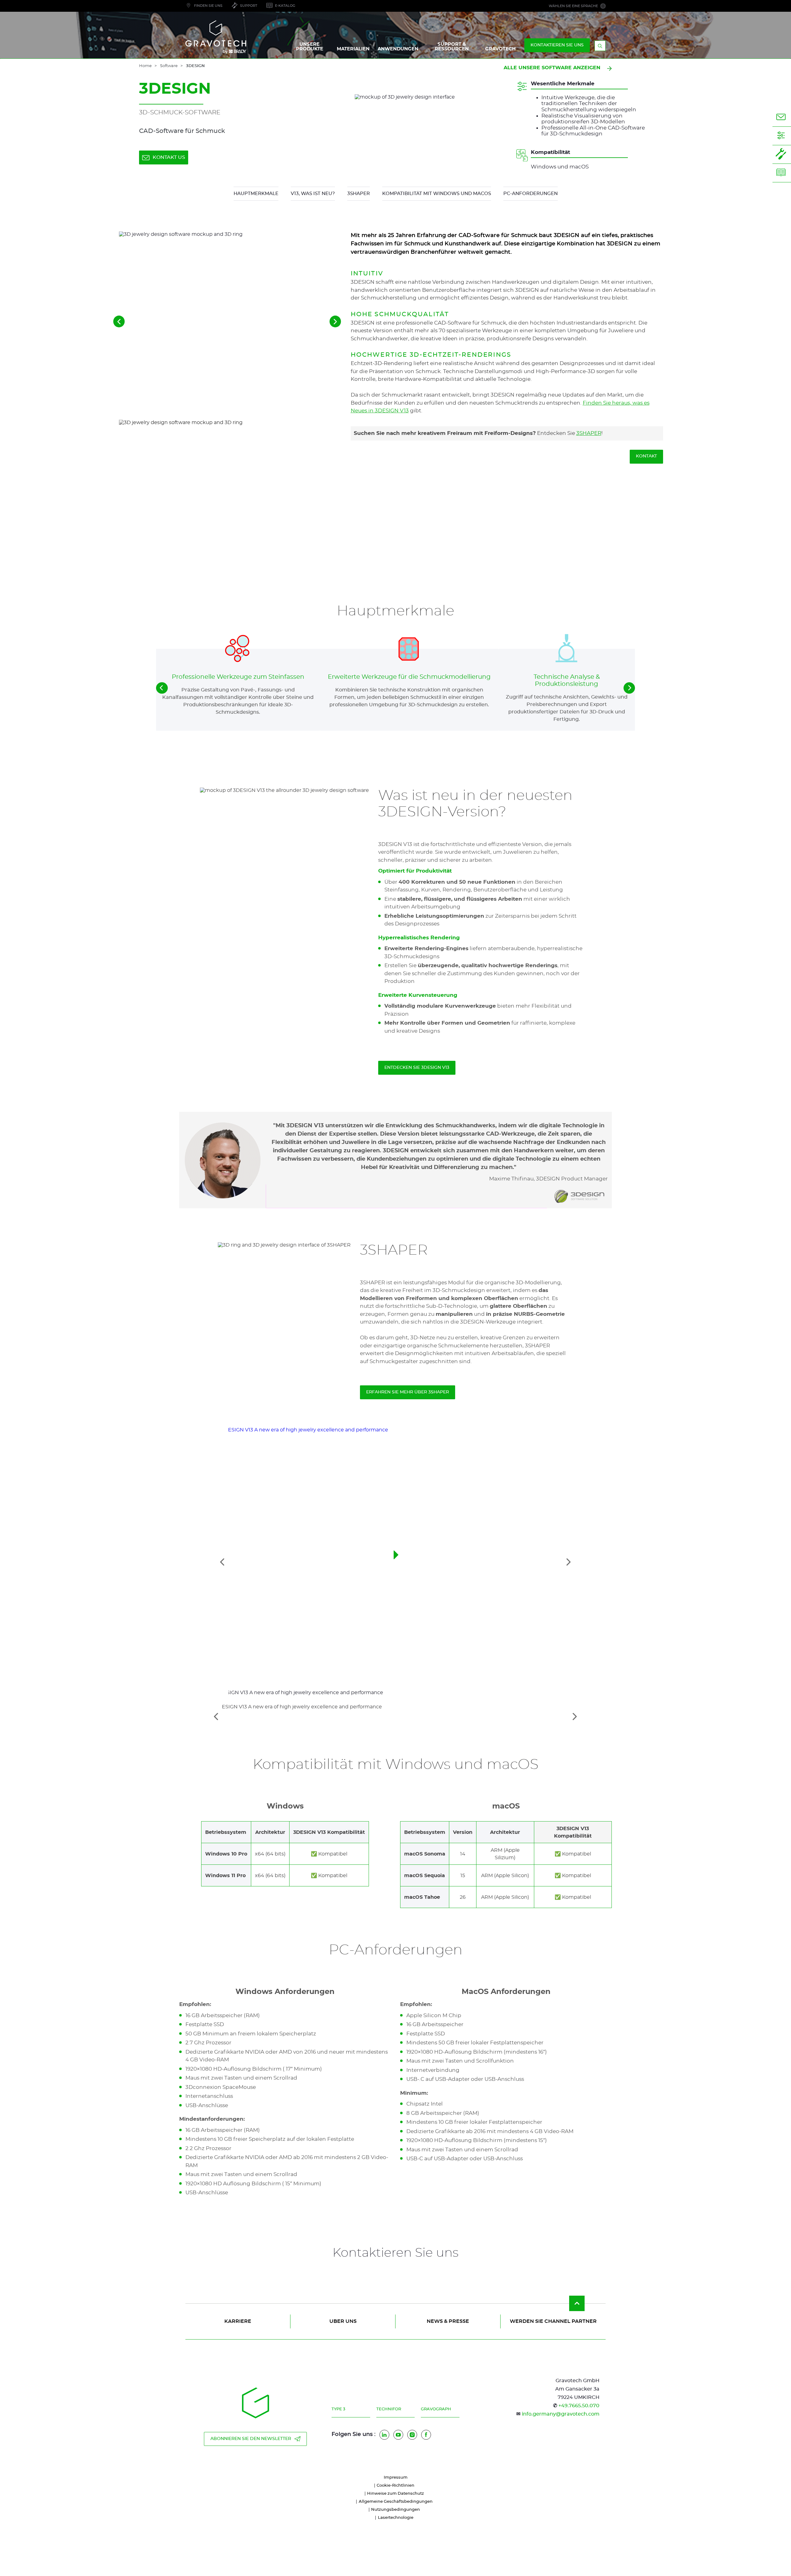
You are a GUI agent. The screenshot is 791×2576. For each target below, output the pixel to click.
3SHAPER (359, 194)
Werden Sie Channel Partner (553, 2321)
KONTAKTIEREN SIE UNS (557, 45)
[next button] (629, 688)
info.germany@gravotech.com (561, 2414)
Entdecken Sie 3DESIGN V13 (417, 1068)
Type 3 (338, 2409)
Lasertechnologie (396, 2518)
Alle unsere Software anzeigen (552, 68)
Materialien (353, 49)
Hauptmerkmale (256, 194)
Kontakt (646, 456)
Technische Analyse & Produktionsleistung (567, 680)
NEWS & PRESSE (448, 2321)
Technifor (389, 2409)
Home (145, 66)
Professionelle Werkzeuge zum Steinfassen (238, 677)
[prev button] (162, 688)
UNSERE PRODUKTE (310, 47)
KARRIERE (238, 2321)
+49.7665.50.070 (579, 2406)
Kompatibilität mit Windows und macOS (437, 194)
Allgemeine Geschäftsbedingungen (396, 2502)
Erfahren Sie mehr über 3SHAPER (408, 1392)
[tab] (395, 1716)
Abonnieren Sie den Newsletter (251, 2439)
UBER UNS (343, 2321)
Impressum (396, 2478)
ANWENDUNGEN (398, 49)
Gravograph (436, 2409)
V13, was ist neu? (313, 194)
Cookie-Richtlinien (395, 2486)
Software (169, 66)
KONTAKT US (169, 157)
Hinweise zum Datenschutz (395, 2494)
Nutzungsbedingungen (395, 2510)
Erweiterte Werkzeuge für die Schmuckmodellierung (409, 677)
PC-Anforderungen (531, 194)
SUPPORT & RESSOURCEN (452, 47)
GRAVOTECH (500, 49)
